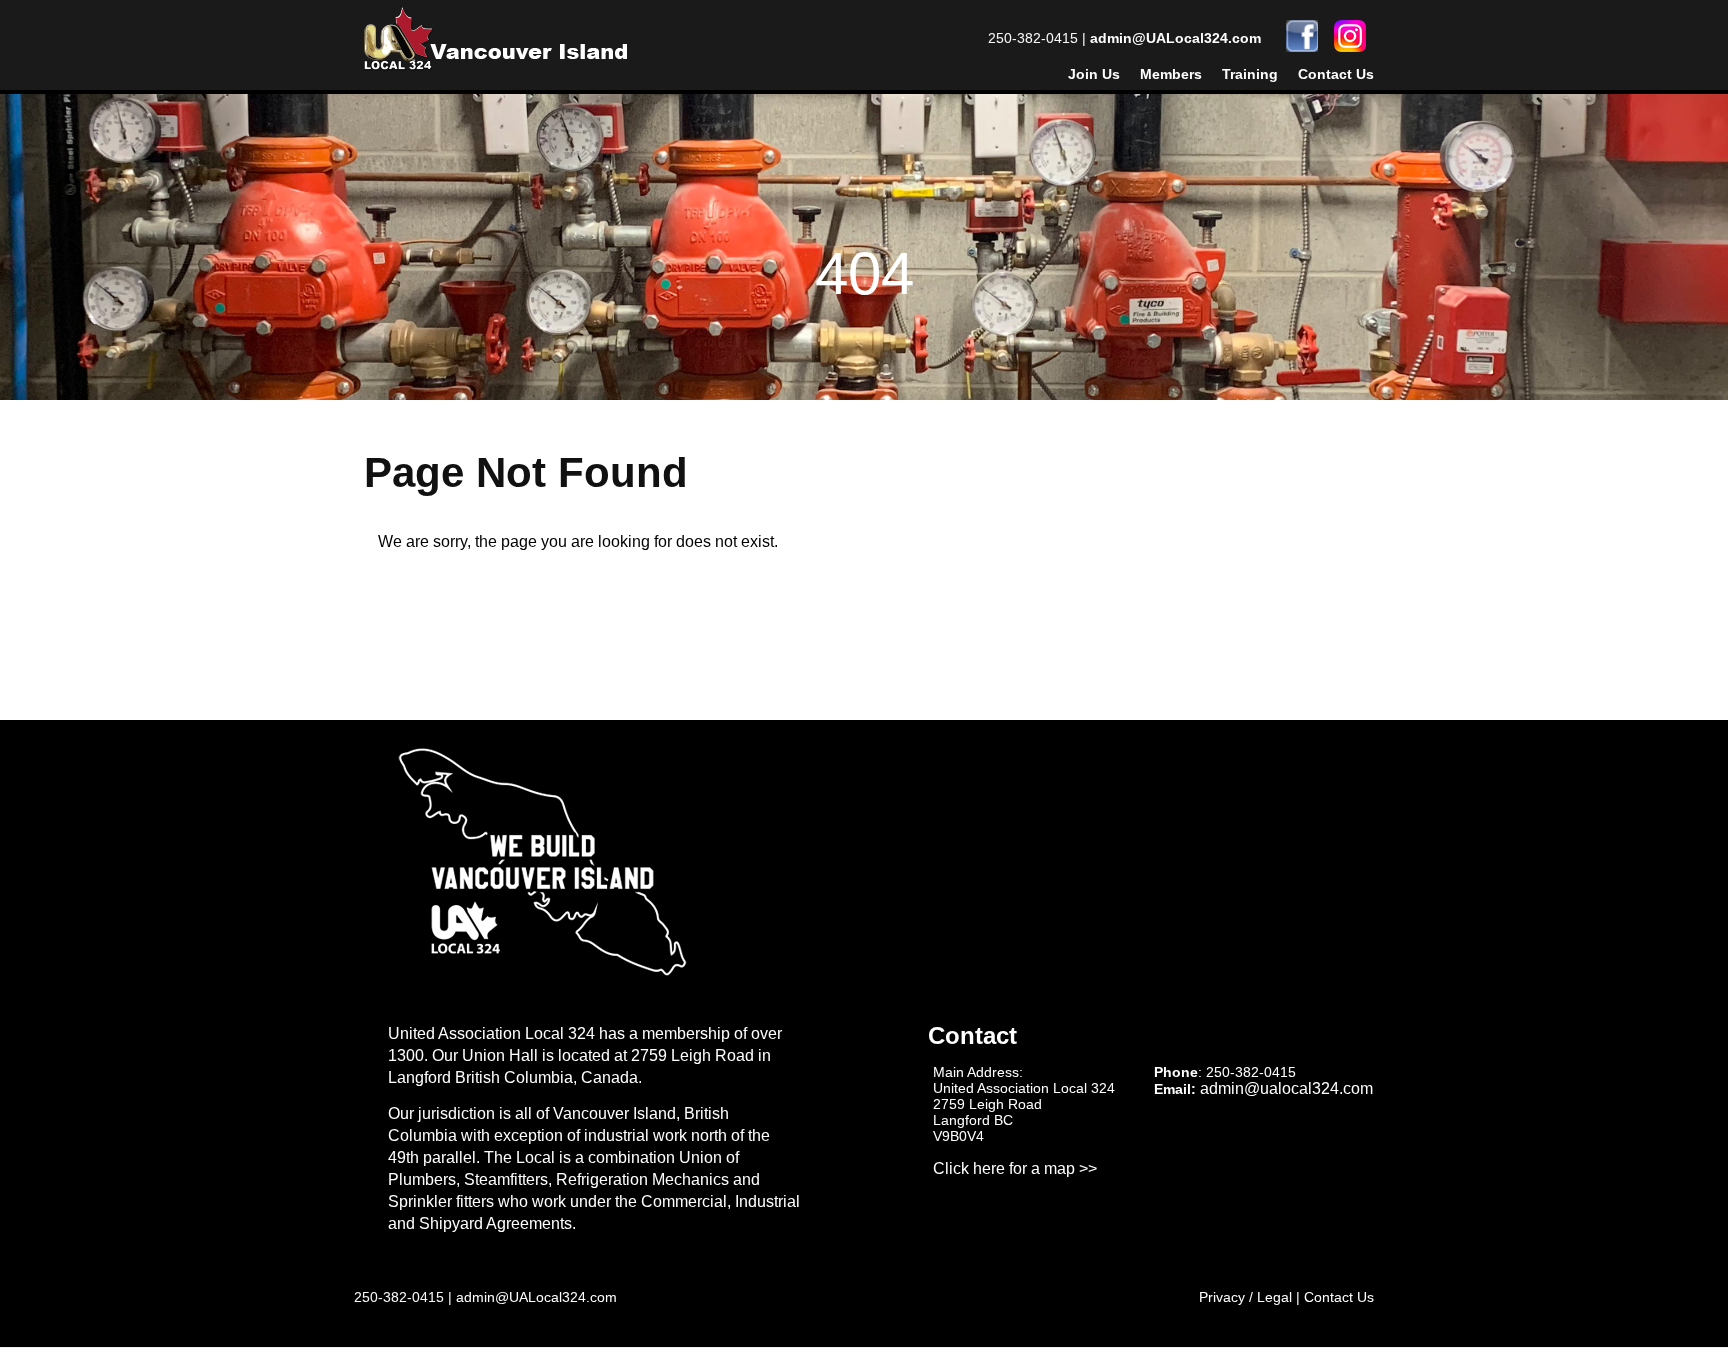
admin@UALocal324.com (1175, 38)
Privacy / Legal (1245, 1297)
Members (1171, 74)
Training (1250, 74)
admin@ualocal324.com (1286, 1088)
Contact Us (1336, 74)
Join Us (1094, 74)
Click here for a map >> (1015, 1168)
